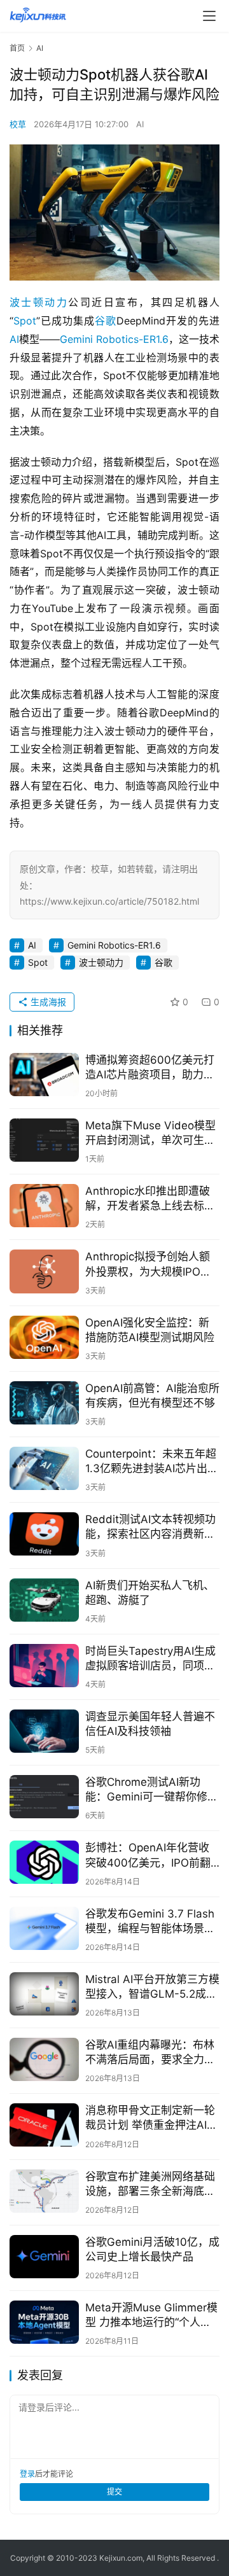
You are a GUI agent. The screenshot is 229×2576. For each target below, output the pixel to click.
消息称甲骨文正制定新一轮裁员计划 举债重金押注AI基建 (151, 2118)
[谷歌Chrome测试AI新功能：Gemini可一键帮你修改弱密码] (44, 1797)
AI (140, 124)
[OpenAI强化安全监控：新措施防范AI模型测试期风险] (44, 1337)
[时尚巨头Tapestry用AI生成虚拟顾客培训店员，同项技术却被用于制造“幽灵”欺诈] (44, 1666)
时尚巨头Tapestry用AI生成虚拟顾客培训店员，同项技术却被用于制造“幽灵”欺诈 (150, 1659)
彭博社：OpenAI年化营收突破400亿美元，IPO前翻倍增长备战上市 (148, 1855)
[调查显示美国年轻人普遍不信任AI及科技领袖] (44, 1731)
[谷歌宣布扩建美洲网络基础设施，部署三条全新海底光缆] (44, 2191)
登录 (27, 2474)
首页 (17, 48)
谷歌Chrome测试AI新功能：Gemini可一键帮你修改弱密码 (152, 1790)
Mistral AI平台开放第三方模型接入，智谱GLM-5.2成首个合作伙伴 (152, 1987)
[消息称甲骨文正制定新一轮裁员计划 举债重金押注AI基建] (44, 2125)
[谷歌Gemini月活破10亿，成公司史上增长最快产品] (44, 2257)
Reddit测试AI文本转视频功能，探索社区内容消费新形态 (150, 1527)
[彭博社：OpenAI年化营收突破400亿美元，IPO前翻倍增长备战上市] (44, 1862)
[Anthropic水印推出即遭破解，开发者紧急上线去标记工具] (44, 1206)
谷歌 (106, 321)
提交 (114, 2492)
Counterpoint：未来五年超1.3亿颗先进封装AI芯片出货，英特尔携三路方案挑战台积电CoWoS (151, 1462)
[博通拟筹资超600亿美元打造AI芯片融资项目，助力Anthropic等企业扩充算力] (44, 1075)
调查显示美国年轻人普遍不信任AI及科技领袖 (150, 1724)
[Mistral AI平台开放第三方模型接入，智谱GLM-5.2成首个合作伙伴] (44, 1994)
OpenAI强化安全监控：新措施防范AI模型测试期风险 (150, 1330)
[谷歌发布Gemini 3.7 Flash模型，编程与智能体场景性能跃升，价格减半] (44, 1928)
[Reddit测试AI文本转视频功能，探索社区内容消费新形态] (44, 1534)
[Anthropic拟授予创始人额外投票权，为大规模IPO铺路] (44, 1271)
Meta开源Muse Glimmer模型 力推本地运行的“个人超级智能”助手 (151, 2315)
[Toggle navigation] (209, 16)
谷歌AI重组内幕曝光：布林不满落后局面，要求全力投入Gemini (150, 2053)
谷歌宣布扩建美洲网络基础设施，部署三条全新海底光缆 (150, 2184)
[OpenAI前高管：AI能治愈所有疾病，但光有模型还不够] (44, 1403)
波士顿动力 (39, 302)
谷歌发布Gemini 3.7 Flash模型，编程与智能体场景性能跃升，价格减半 (150, 1922)
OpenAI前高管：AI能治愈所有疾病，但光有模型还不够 (152, 1396)
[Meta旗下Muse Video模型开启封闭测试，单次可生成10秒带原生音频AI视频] (44, 1140)
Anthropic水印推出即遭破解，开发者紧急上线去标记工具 (150, 1199)
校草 (18, 124)
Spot (25, 321)
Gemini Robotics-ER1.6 (114, 339)
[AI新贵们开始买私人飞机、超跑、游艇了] (44, 1600)
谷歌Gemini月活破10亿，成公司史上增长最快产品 (152, 2249)
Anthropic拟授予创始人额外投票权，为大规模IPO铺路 (148, 1264)
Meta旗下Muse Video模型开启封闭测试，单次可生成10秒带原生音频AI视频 (150, 1133)
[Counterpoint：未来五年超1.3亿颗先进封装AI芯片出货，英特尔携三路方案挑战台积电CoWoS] (44, 1468)
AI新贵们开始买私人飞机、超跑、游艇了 (150, 1593)
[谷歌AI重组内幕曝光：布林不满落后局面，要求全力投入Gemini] (44, 2059)
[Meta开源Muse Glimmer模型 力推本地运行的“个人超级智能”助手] (44, 2322)
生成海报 (47, 1002)
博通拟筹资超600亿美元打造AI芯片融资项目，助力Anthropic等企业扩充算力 (150, 1068)
